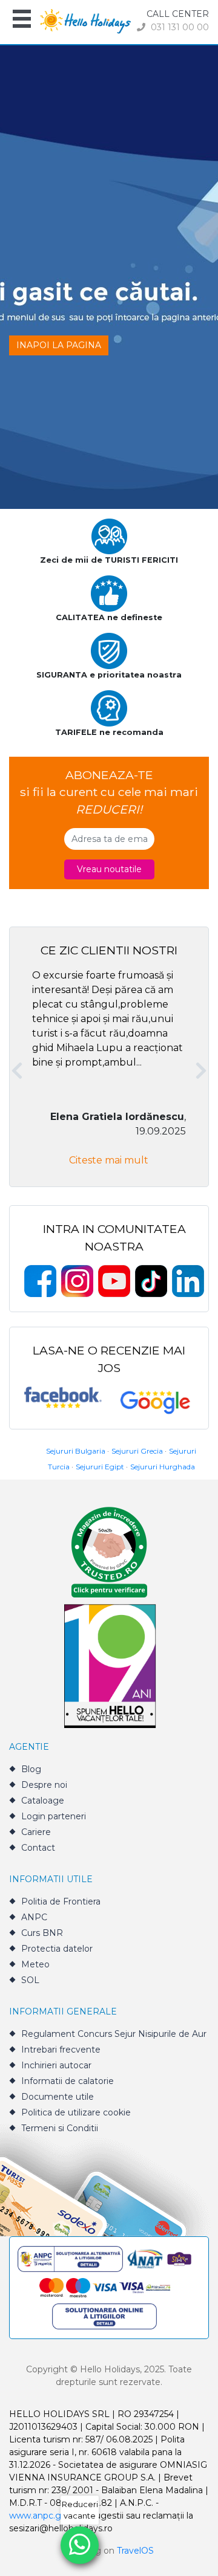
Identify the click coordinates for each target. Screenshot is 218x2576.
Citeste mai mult (109, 1160)
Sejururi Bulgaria (76, 1451)
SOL (30, 1980)
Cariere (36, 1832)
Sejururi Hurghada (163, 1467)
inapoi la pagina (59, 345)
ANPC (34, 1917)
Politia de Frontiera (61, 1901)
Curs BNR (42, 1933)
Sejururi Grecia (137, 1451)
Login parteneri (54, 1816)
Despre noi (44, 1785)
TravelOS (135, 2551)
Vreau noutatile (109, 869)
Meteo (35, 1964)
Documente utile (58, 2097)
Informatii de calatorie (68, 2081)
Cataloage (43, 1801)
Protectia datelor (57, 1949)
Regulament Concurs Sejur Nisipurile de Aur (114, 2034)
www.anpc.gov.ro (45, 2516)
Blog (31, 1769)
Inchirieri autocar (56, 2065)
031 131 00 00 (179, 27)
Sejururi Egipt (100, 1467)
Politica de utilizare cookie (76, 2112)
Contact (38, 1848)
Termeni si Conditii (60, 2128)
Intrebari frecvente (61, 2050)
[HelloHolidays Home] (85, 20)
